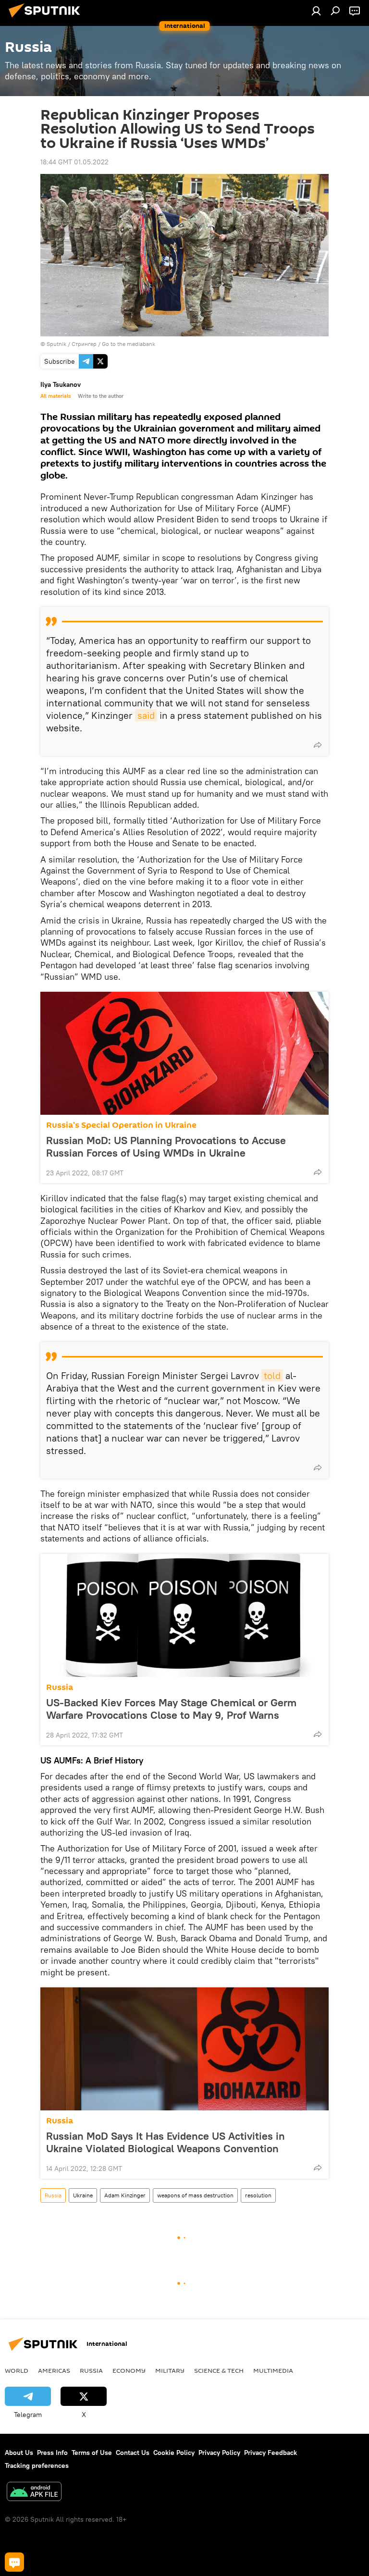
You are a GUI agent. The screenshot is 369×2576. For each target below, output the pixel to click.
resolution (258, 2195)
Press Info (52, 2453)
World (17, 2370)
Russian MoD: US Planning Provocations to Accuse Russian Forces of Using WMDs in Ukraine (166, 1146)
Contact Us (133, 2453)
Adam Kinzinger (125, 2195)
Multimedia (273, 2370)
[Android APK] (34, 2493)
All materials (55, 396)
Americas (54, 2370)
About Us (19, 2453)
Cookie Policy (174, 2453)
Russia (60, 1687)
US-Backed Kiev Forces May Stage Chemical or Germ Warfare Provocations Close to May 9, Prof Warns (171, 1709)
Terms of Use (92, 2453)
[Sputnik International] (47, 19)
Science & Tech (219, 2370)
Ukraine (83, 2195)
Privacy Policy (219, 2453)
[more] (318, 745)
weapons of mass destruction (195, 2195)
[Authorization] (316, 11)
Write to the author (101, 396)
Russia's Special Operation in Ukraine (121, 1125)
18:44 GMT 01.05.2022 (74, 162)
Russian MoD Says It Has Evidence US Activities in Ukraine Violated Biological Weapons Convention (166, 2142)
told (272, 1375)
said (146, 715)
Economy (129, 2370)
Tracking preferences (37, 2465)
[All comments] (14, 2562)
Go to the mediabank (129, 344)
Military (170, 2370)
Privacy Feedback (271, 2453)
